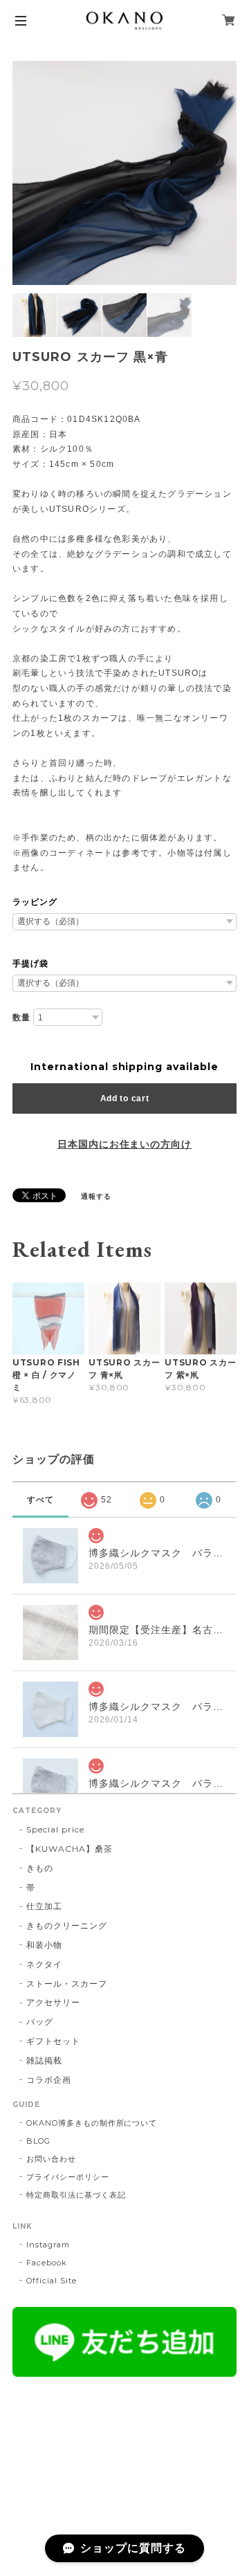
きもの (40, 1868)
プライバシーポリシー (68, 2177)
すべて (40, 1500)
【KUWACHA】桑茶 (70, 1849)
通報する (96, 1196)
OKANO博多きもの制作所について (92, 2123)
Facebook (47, 2263)
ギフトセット (53, 2041)
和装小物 (44, 1945)
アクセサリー (53, 2002)
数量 (21, 1018)
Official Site (51, 2281)
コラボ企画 (49, 2080)
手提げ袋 (30, 964)
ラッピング (35, 902)
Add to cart (125, 1098)
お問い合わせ (51, 2159)
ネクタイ (44, 1964)
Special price (55, 1829)
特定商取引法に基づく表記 (76, 2195)
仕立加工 (44, 1906)
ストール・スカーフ (67, 1984)
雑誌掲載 (44, 2060)
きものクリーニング (67, 1925)
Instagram (48, 2245)
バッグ (40, 2022)
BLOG (38, 2141)
